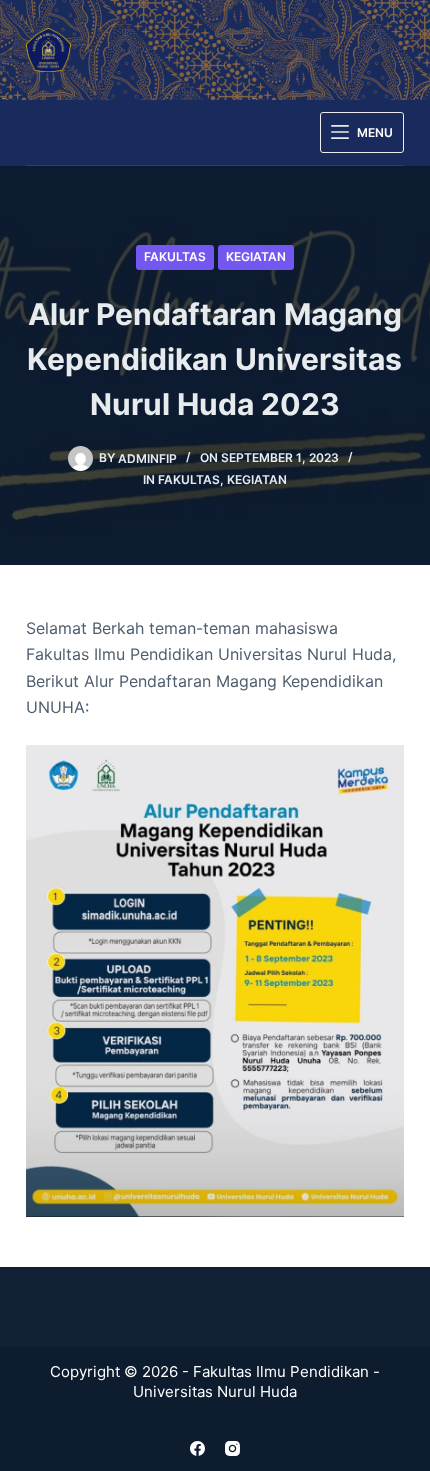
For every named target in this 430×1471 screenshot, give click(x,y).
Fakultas (175, 256)
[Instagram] (232, 1448)
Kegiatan (256, 256)
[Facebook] (197, 1448)
